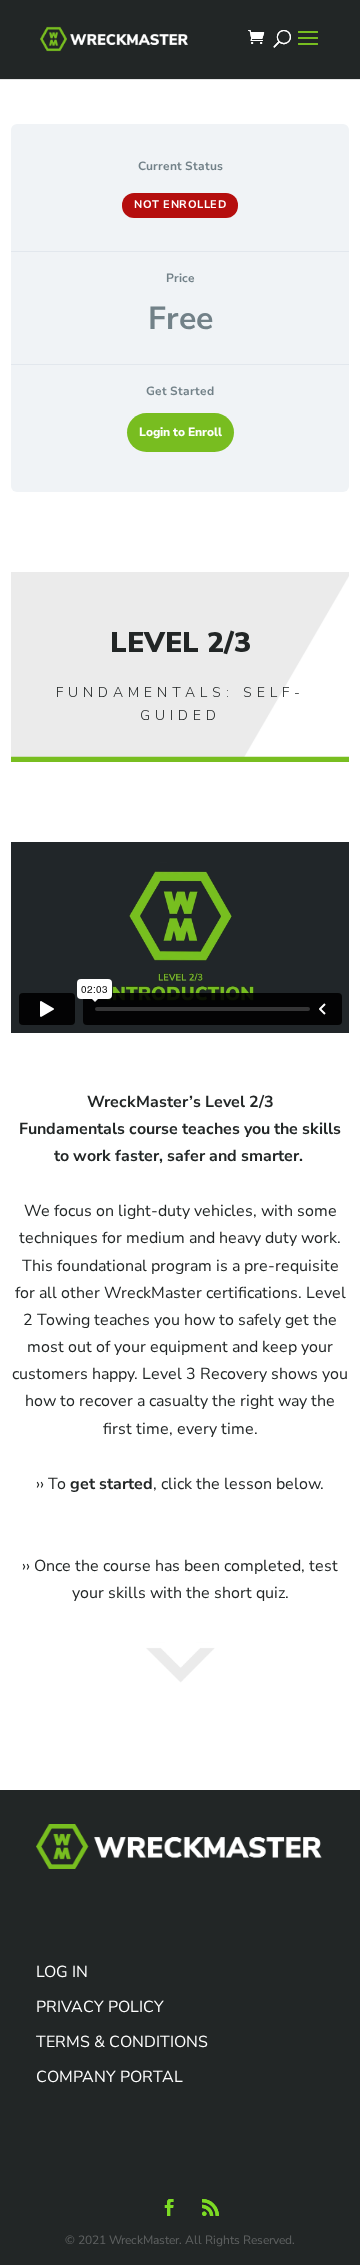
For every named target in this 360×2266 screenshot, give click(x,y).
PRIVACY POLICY (100, 2007)
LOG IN (62, 1972)
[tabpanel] (180, 1167)
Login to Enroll (180, 432)
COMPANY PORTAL (109, 2077)
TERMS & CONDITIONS (122, 2042)
